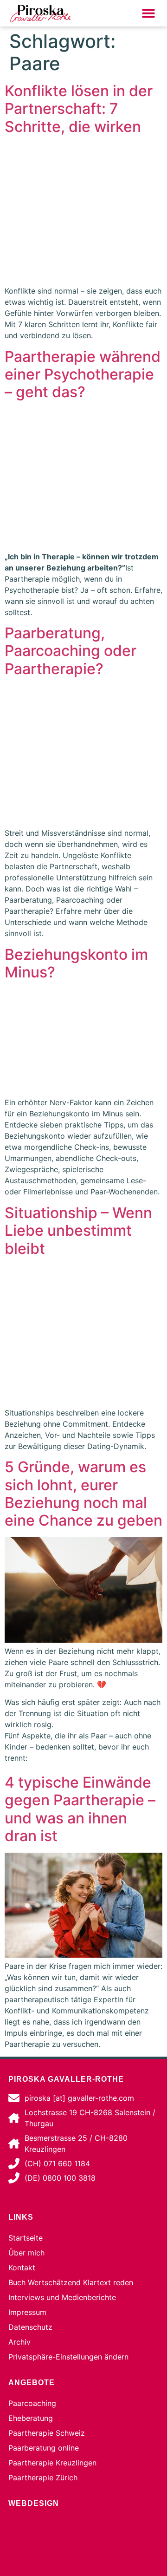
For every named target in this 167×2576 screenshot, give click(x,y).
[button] (148, 13)
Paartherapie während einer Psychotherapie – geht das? (83, 374)
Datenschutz (30, 2327)
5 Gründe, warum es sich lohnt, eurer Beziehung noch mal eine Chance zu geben (83, 1494)
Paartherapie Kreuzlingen (52, 2463)
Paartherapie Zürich (43, 2478)
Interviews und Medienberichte (62, 2297)
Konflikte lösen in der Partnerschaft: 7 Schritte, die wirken (79, 109)
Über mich (26, 2253)
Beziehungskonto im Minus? (76, 963)
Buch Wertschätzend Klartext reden (71, 2282)
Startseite (26, 2238)
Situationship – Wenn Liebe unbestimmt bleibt (78, 1231)
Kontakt (22, 2268)
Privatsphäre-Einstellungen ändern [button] (68, 2357)
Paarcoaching (32, 2403)
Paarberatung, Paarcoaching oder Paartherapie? (71, 651)
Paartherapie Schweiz (47, 2433)
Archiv (19, 2342)
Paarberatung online (44, 2448)
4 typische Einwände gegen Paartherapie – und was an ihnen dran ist (80, 1809)
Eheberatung (31, 2418)
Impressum (27, 2312)
